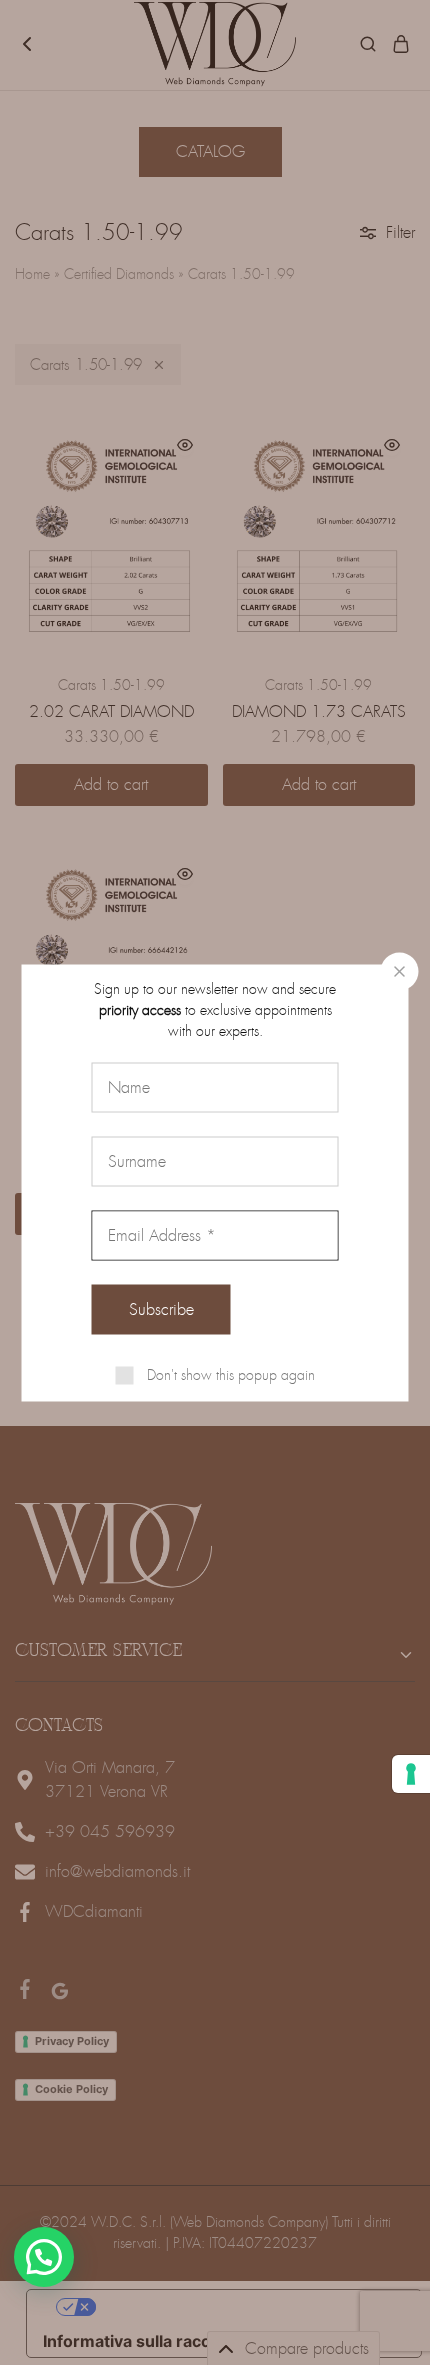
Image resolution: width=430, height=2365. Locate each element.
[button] (44, 2257)
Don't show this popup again (231, 1374)
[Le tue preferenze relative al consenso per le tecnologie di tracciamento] (411, 1774)
